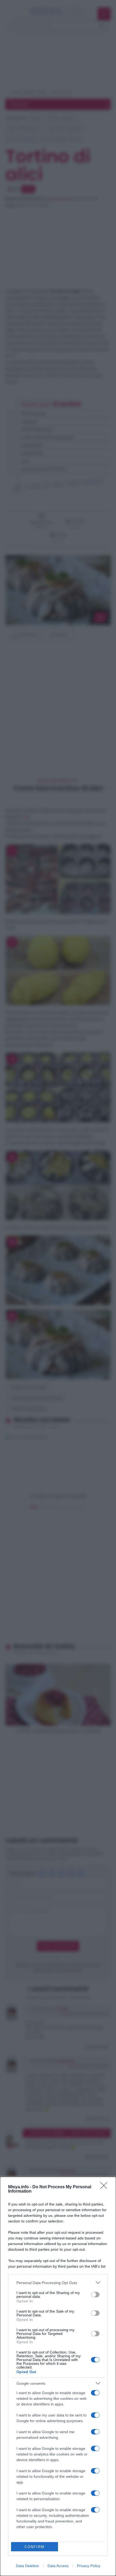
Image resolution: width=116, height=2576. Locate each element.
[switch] (95, 2295)
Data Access (58, 2566)
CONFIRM (35, 2547)
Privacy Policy (89, 2566)
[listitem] (58, 2283)
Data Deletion (28, 2566)
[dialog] (58, 2376)
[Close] (105, 2187)
